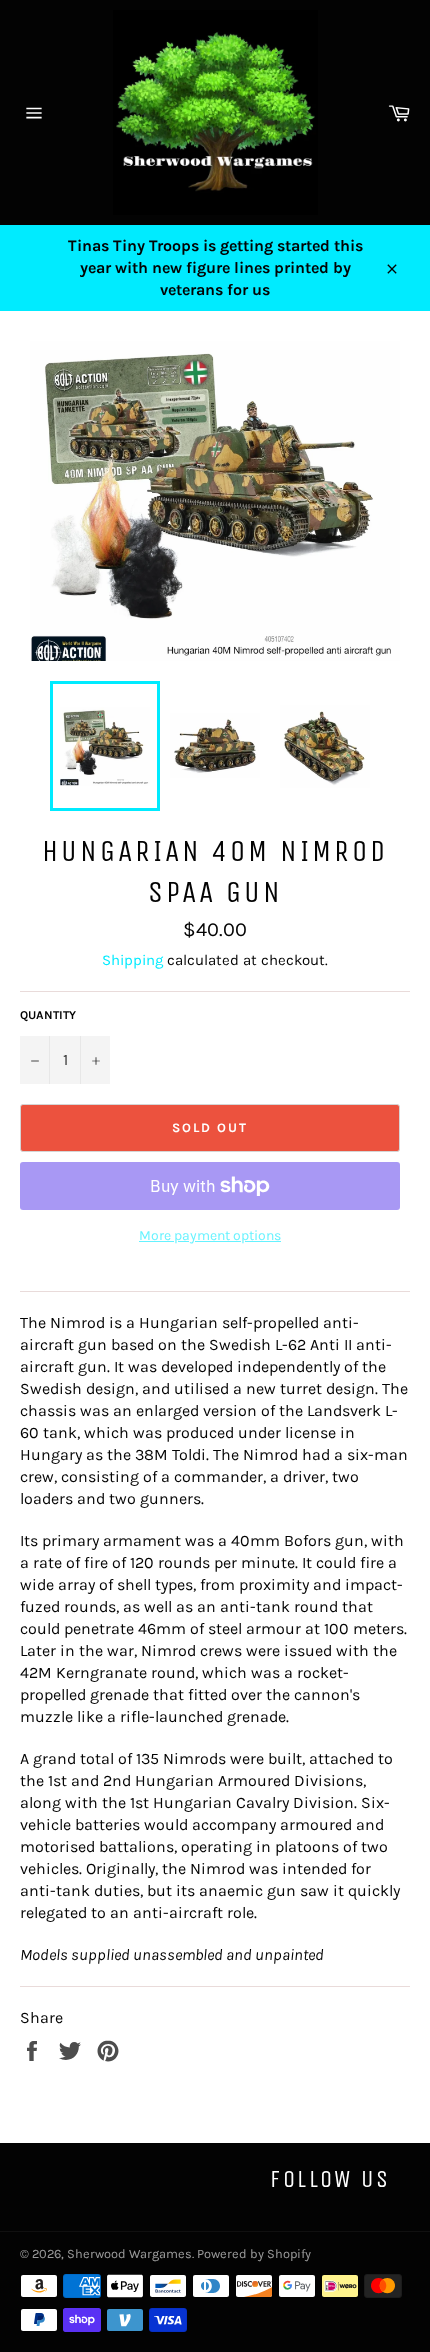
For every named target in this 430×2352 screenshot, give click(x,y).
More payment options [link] (210, 1235)
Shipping (132, 960)
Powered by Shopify (254, 2253)
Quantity (48, 1015)
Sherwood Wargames (129, 2253)
